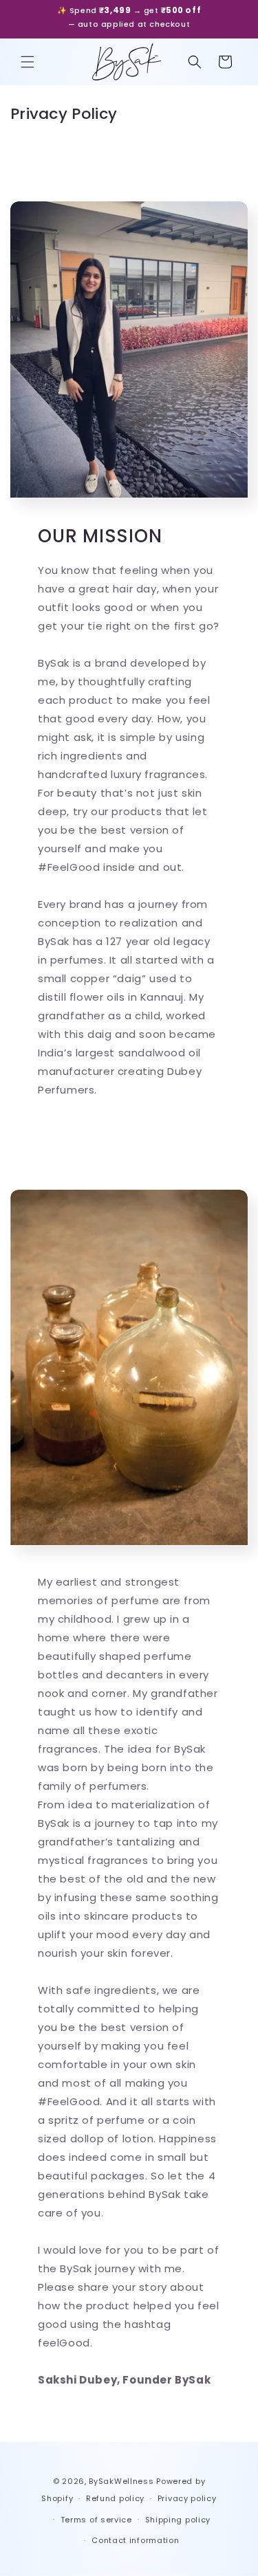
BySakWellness (121, 2481)
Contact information (135, 2540)
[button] (28, 62)
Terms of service (96, 2520)
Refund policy (115, 2498)
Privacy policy (187, 2498)
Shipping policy (178, 2520)
